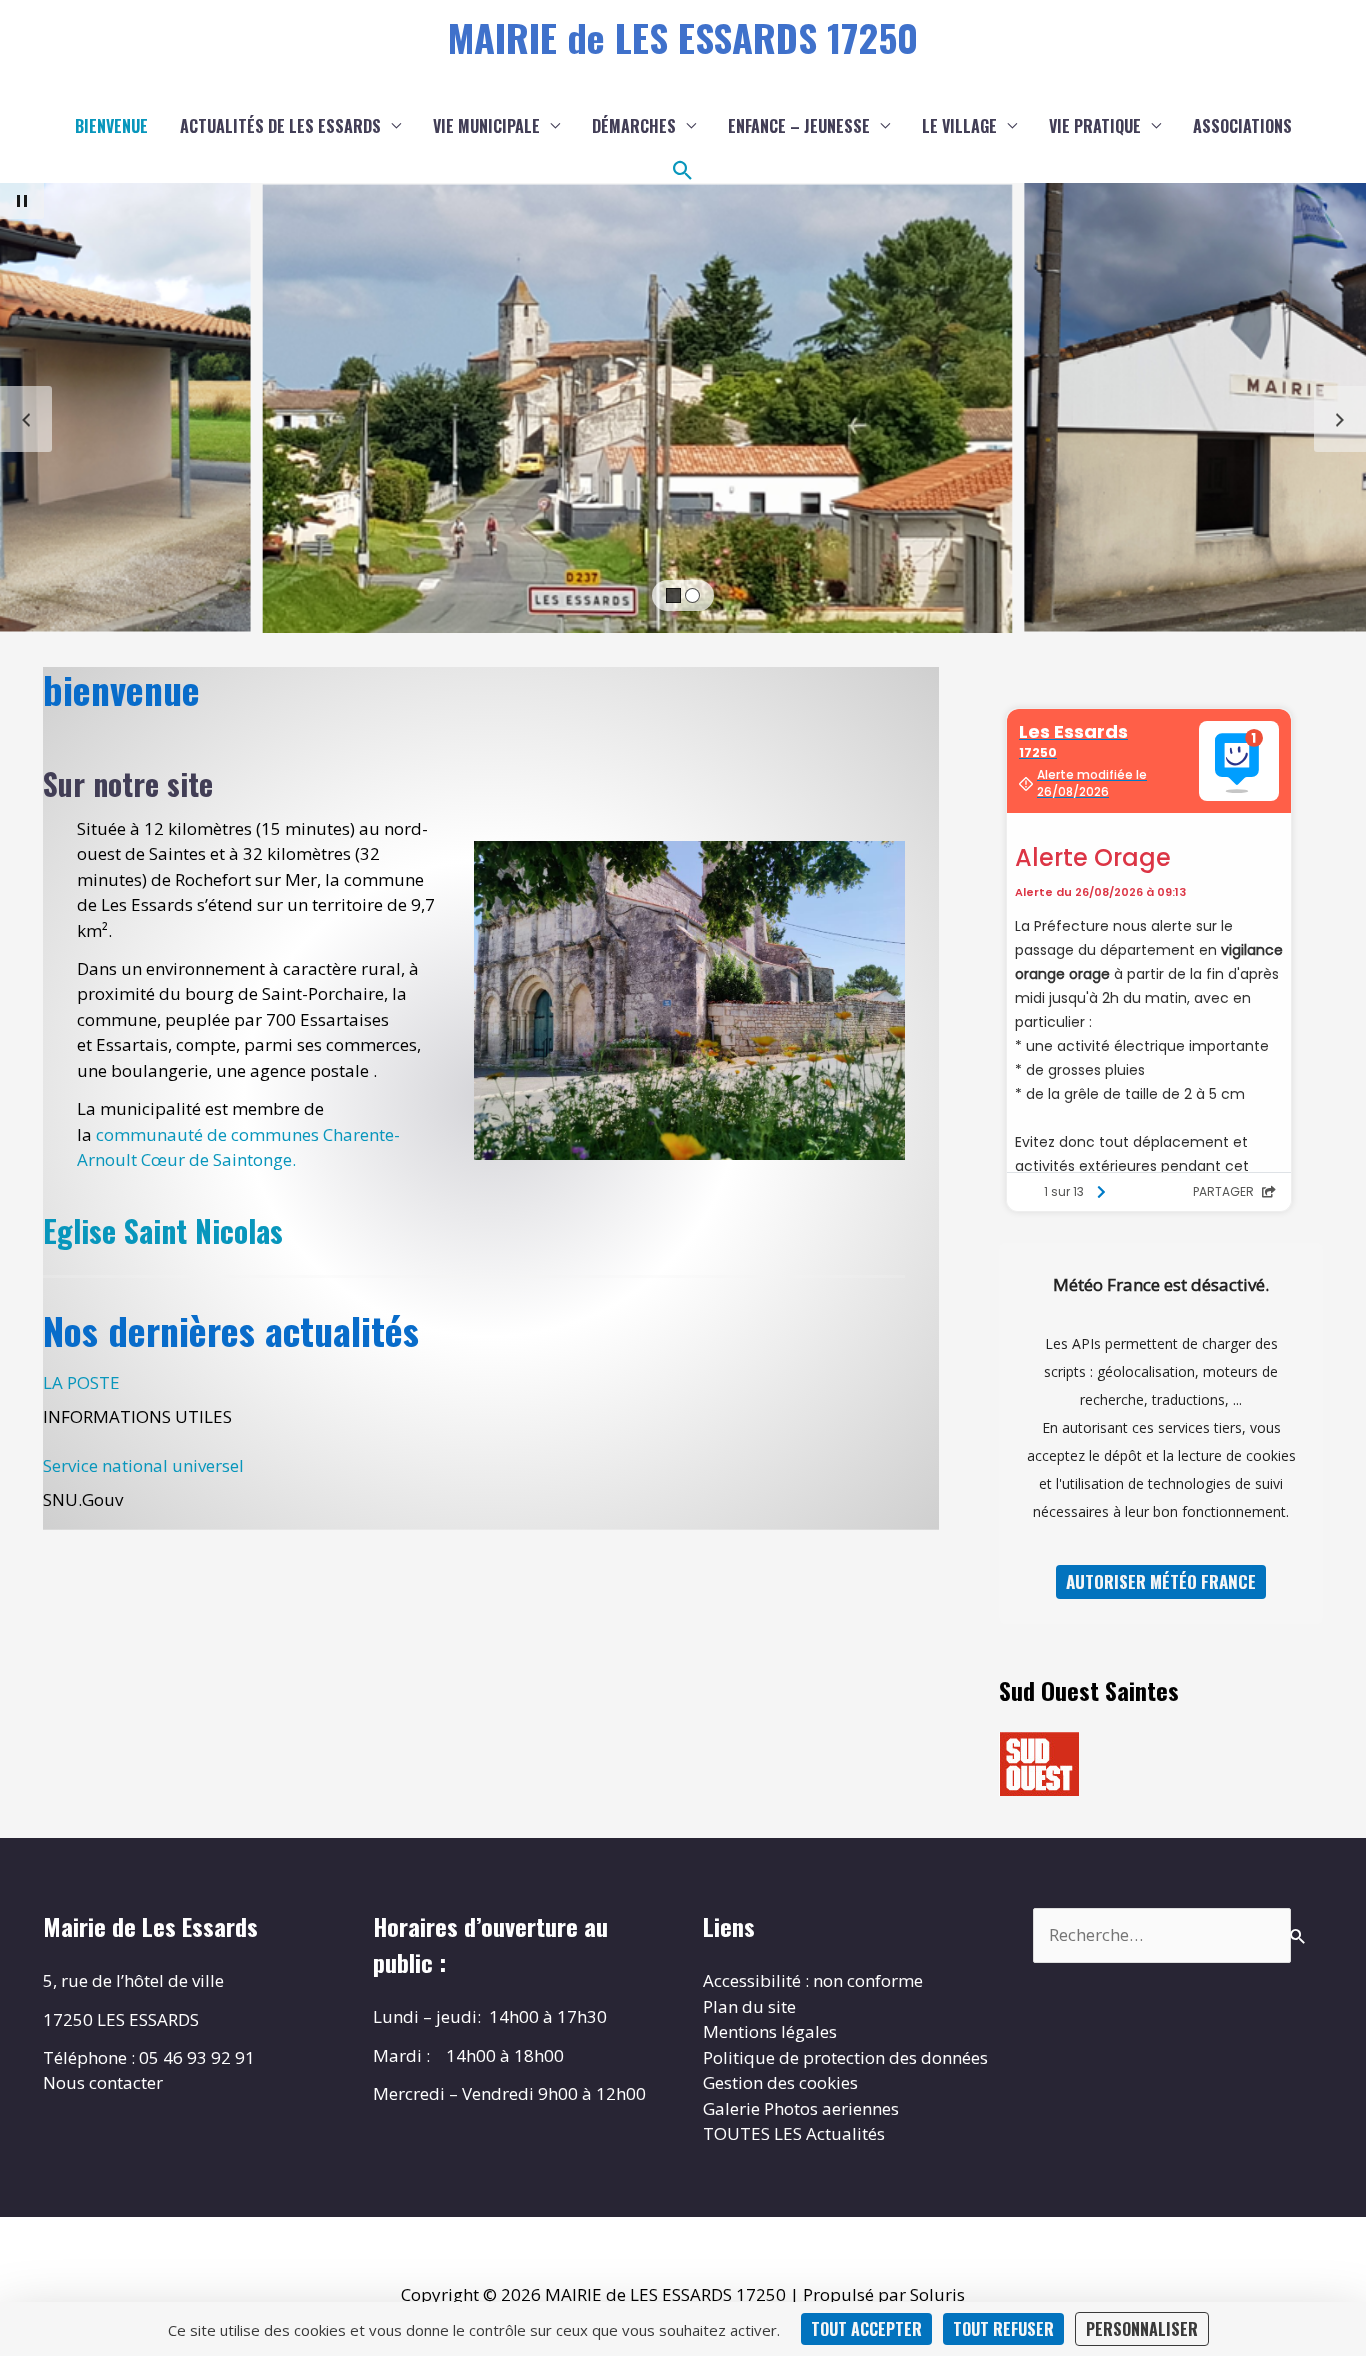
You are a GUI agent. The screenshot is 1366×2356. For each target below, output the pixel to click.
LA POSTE (81, 1382)
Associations (1242, 126)
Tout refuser (1003, 2329)
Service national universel (143, 1465)
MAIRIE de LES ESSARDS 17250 (683, 37)
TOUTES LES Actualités (794, 2133)
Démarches (634, 126)
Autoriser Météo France (1161, 1581)
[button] (683, 171)
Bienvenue (111, 126)
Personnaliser (1142, 2329)
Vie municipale (486, 126)
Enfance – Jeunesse (799, 126)
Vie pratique (1095, 126)
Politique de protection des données (845, 2057)
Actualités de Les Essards (280, 126)
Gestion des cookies (780, 2082)
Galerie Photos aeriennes (801, 2108)
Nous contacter (103, 2082)
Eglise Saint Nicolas (163, 1230)
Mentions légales (770, 2031)
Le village (959, 126)
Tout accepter (866, 2329)
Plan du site (749, 2006)
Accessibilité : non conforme (813, 1980)
